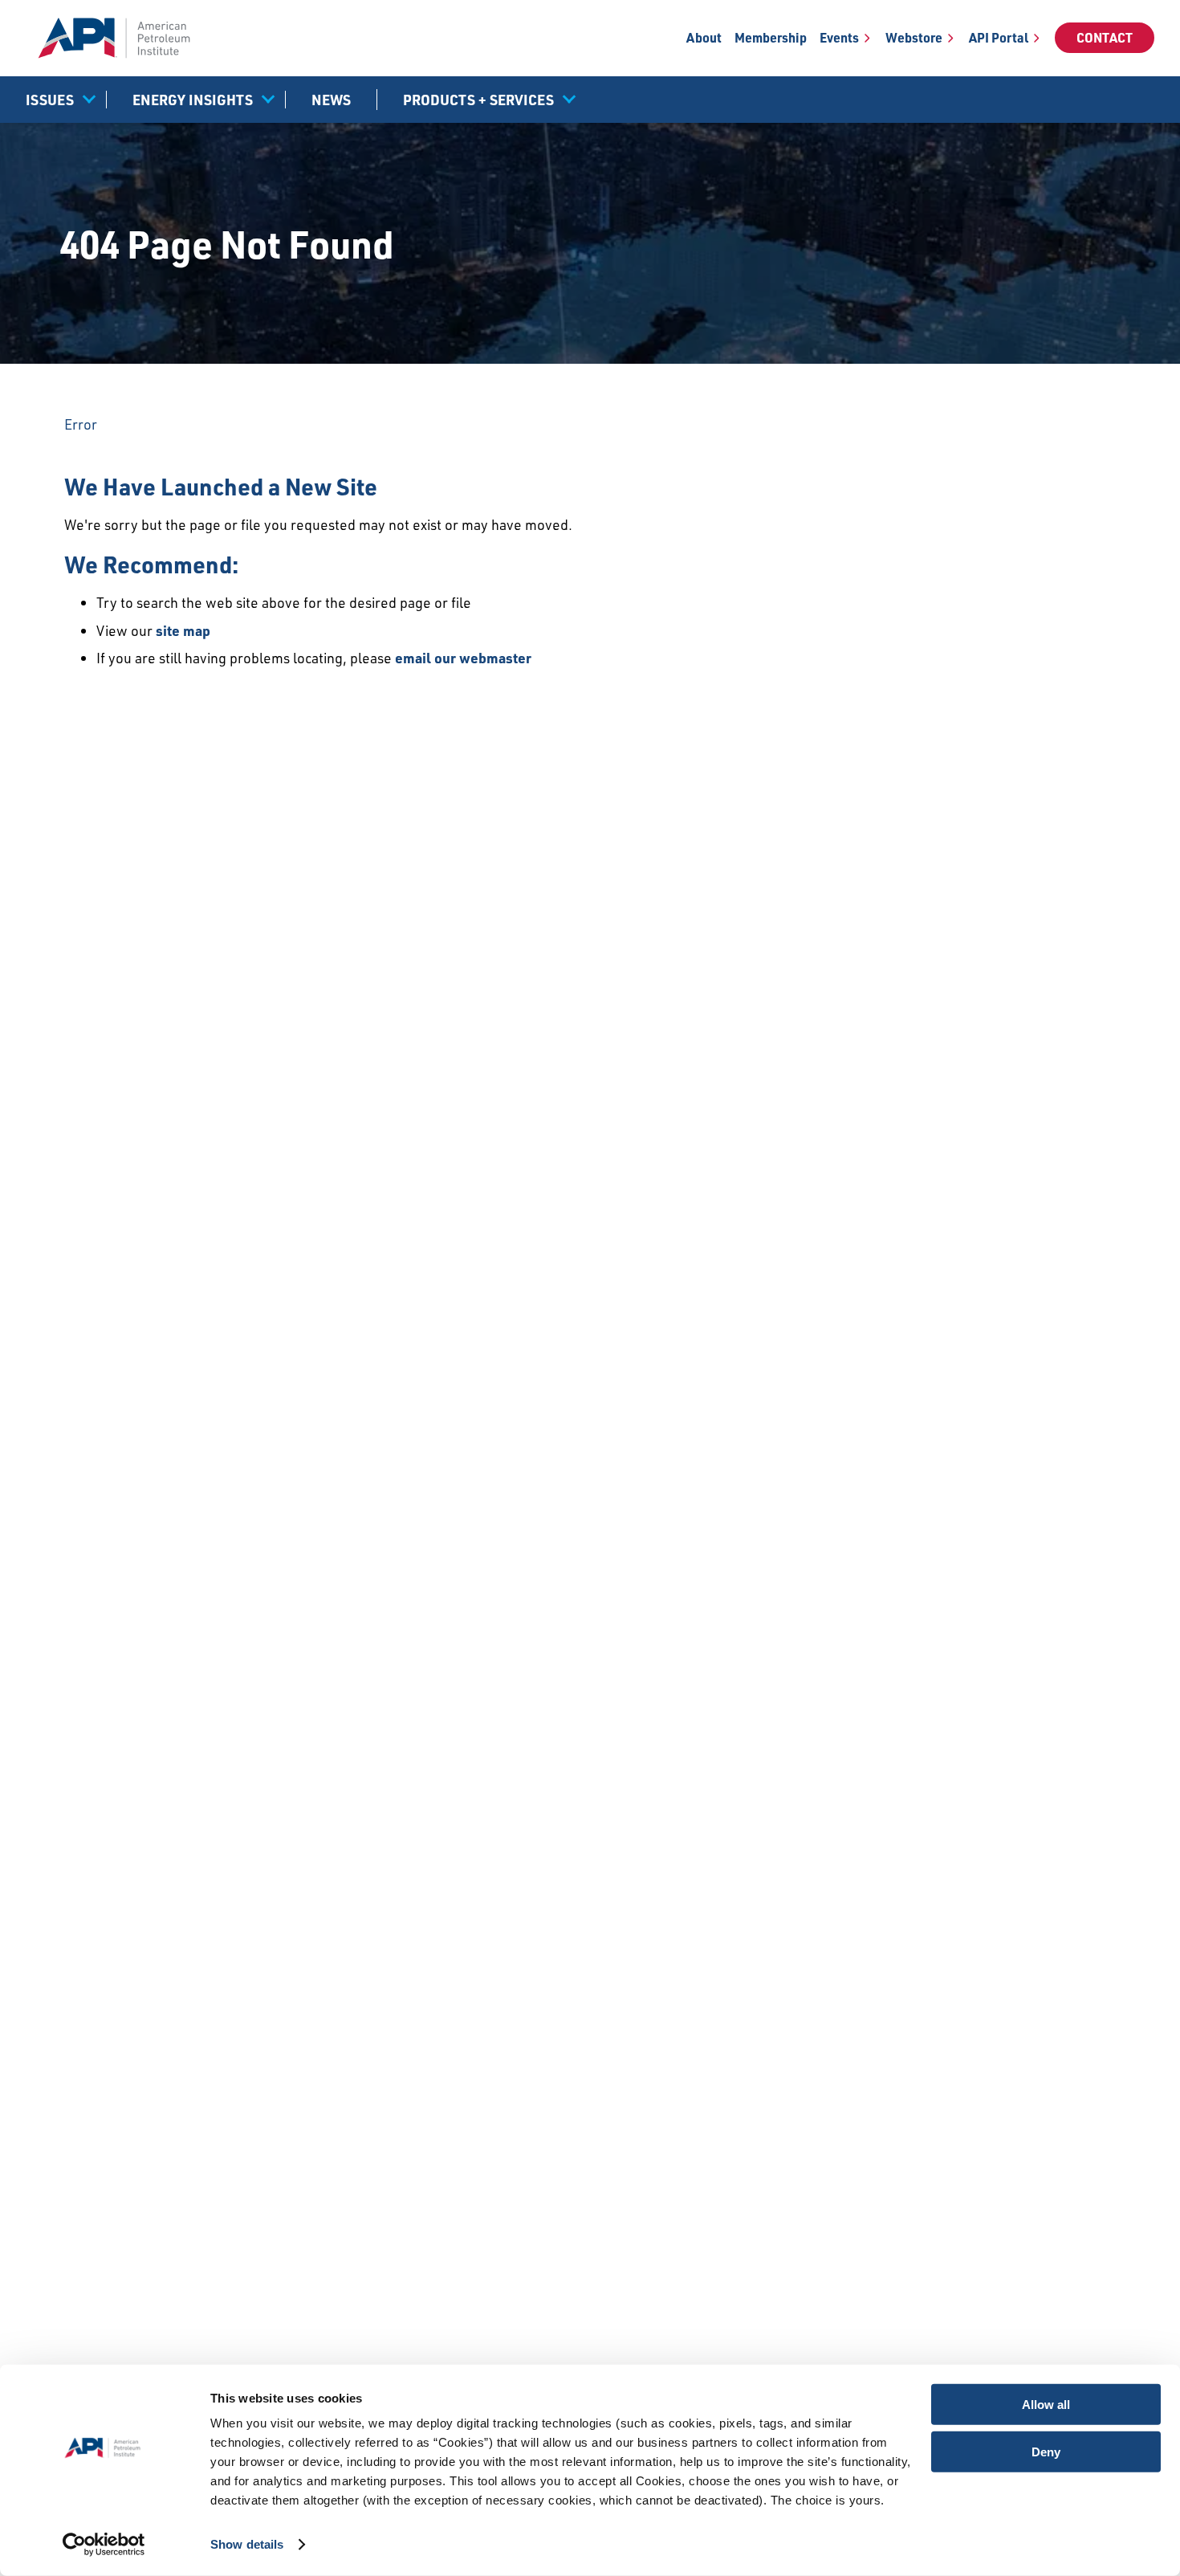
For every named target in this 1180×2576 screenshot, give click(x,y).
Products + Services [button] (478, 100)
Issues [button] (50, 100)
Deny (1046, 2451)
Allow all (1046, 2405)
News (331, 100)
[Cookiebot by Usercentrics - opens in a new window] (104, 2545)
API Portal (999, 38)
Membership (771, 38)
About (704, 38)
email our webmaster (463, 658)
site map (183, 630)
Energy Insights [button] (193, 100)
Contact (1105, 38)
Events (839, 38)
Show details (247, 2544)
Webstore (914, 38)
